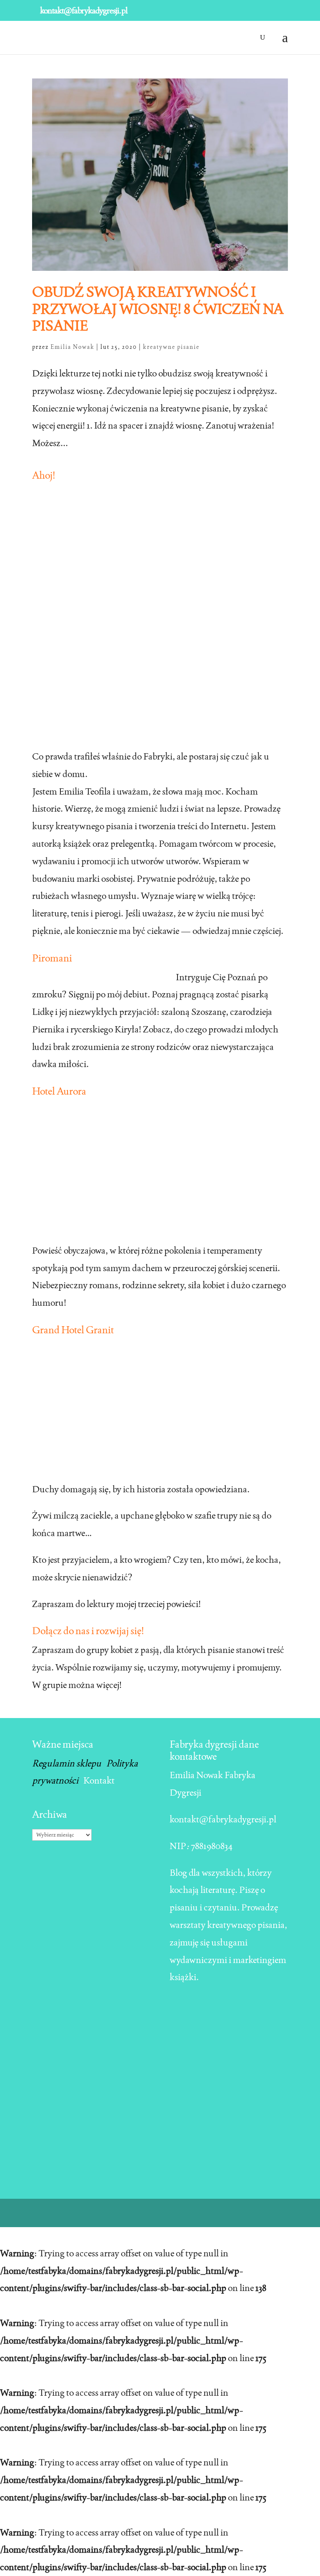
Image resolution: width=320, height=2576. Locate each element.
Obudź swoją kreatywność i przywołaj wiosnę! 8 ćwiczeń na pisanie (158, 309)
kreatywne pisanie (171, 347)
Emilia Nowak (72, 347)
